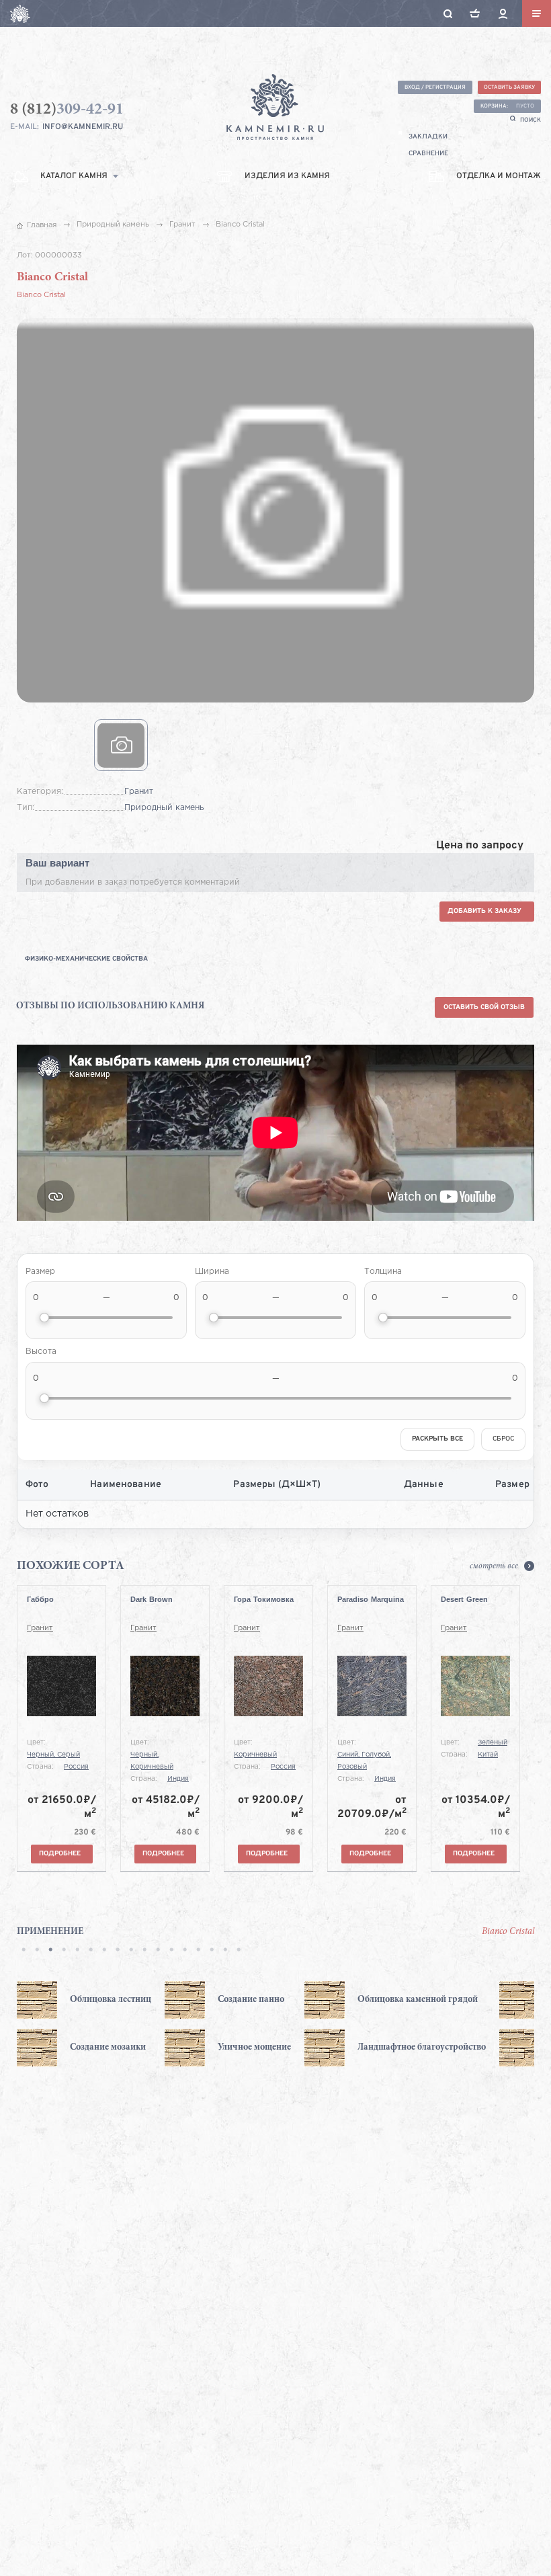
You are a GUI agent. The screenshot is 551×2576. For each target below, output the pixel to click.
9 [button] (131, 1951)
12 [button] (171, 1951)
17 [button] (239, 1951)
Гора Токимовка (264, 1599)
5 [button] (77, 1951)
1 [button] (24, 1951)
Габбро (40, 1599)
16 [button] (225, 1951)
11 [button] (158, 1951)
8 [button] (118, 1951)
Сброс (503, 1439)
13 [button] (185, 1951)
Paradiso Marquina (371, 1599)
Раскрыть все (437, 1439)
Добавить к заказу (484, 911)
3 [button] (50, 1951)
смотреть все (494, 1566)
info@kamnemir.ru (83, 127)
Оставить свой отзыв (484, 1007)
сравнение (428, 154)
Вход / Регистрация (435, 87)
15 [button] (212, 1951)
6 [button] (91, 1951)
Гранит (40, 1628)
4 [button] (64, 1951)
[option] (87, 2024)
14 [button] (198, 1951)
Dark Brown (152, 1599)
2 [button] (37, 1951)
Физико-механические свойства (86, 959)
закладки (428, 137)
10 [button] (144, 1951)
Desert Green (464, 1599)
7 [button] (104, 1951)
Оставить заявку (509, 87)
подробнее (60, 1854)
